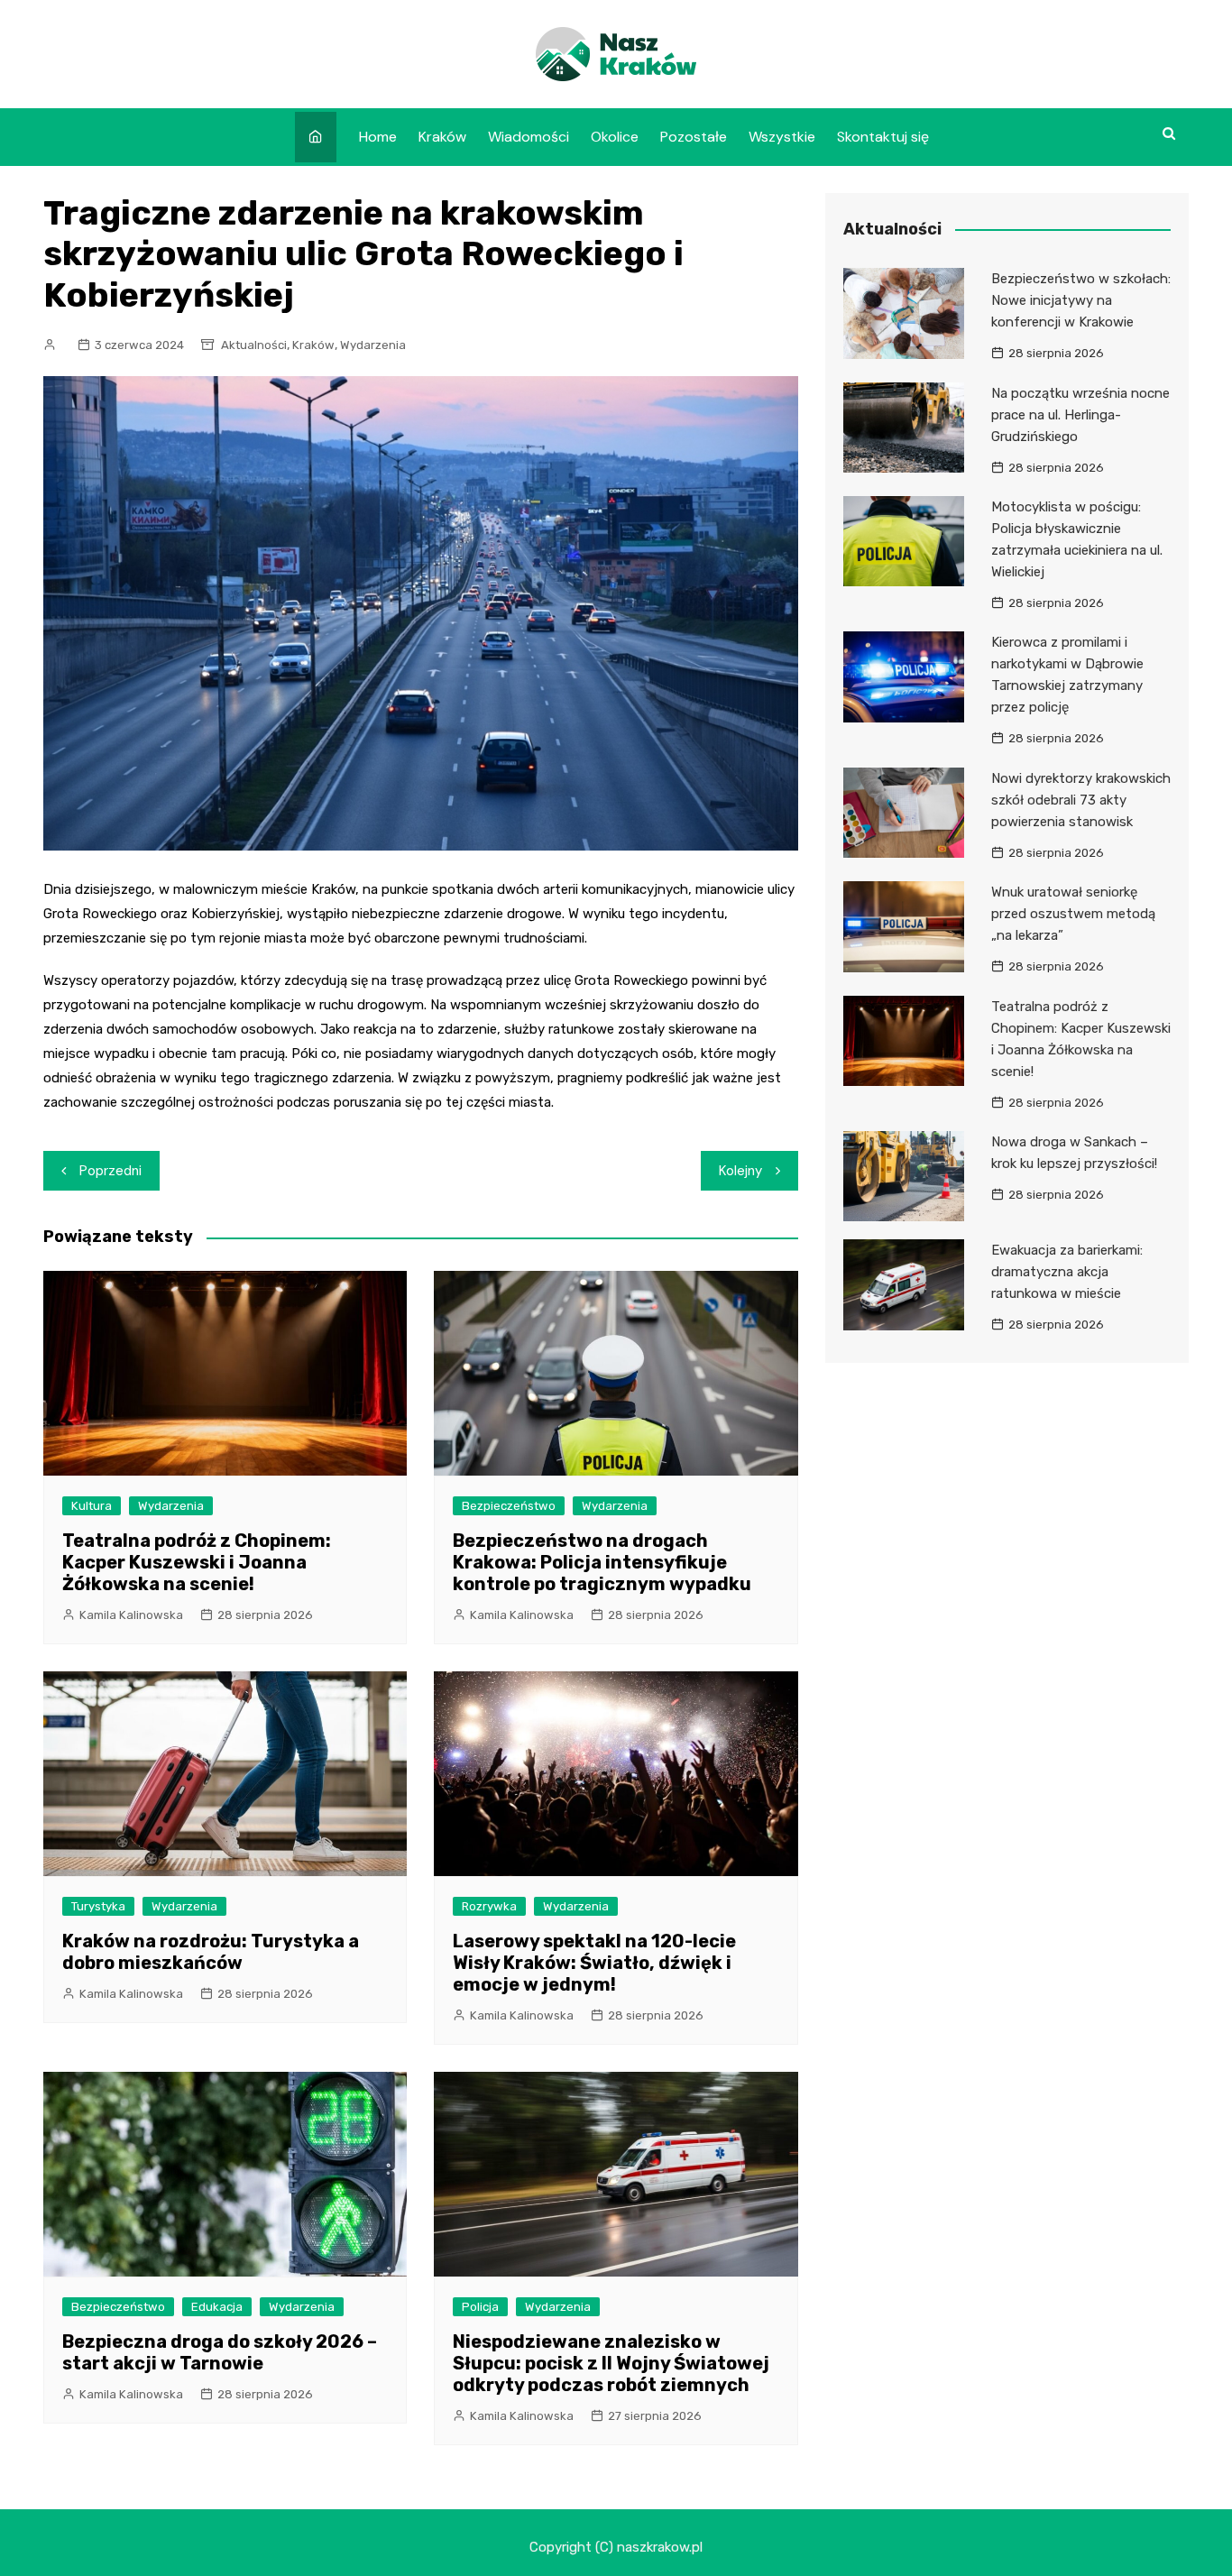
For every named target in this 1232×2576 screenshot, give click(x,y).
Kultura (92, 1506)
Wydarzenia (373, 345)
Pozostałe (694, 137)
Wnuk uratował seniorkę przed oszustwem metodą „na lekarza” (1073, 914)
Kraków (442, 137)
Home (378, 137)
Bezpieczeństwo (509, 1506)
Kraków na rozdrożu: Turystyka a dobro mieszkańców (211, 1952)
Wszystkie (782, 137)
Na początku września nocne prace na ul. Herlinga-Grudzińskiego (1080, 415)
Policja (480, 2307)
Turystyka (98, 1906)
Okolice (615, 137)
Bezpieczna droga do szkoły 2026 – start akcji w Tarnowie (220, 2352)
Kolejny (740, 1171)
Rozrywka (489, 1906)
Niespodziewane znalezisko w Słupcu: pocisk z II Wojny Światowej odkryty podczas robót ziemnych (611, 2363)
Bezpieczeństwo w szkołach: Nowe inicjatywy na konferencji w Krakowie (1081, 300)
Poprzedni (110, 1171)
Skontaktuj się (883, 137)
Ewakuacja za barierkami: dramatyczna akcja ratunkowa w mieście (1067, 1272)
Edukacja (217, 2307)
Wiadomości (529, 137)
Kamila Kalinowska (131, 1615)
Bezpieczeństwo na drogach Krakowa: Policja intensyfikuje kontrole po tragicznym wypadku (602, 1562)
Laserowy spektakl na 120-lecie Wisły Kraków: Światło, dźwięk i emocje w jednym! (594, 1963)
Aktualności (254, 345)
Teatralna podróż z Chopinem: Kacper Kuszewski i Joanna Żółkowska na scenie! (197, 1562)
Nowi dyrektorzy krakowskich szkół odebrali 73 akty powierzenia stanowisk (1081, 800)
